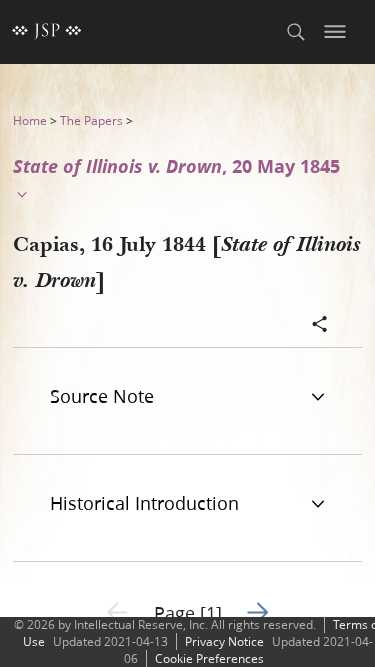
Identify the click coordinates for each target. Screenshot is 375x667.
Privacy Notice (224, 641)
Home (30, 120)
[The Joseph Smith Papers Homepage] (47, 32)
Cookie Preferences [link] (209, 658)
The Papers (91, 120)
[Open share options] (320, 326)
